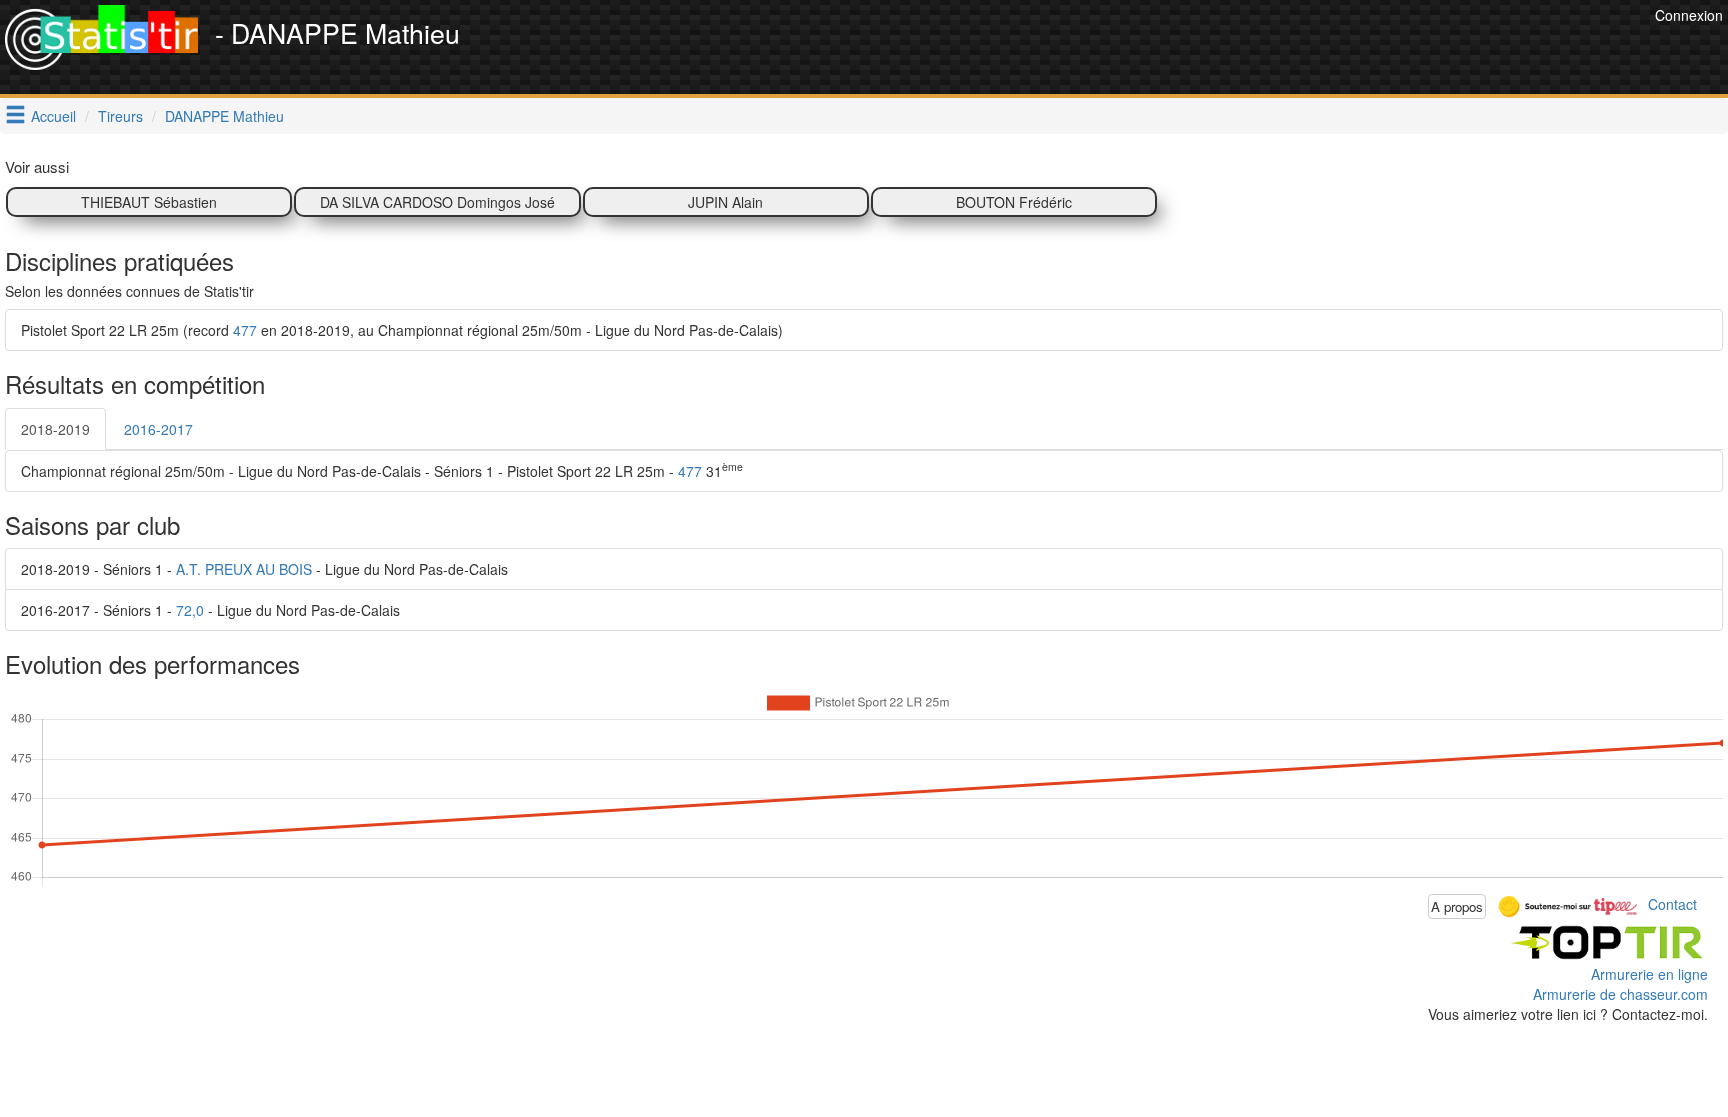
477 (245, 330)
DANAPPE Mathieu (224, 116)
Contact (1672, 904)
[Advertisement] (1286, 50)
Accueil (53, 116)
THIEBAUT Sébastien (149, 202)
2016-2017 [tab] (158, 429)
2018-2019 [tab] (55, 429)
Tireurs (120, 116)
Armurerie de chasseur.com (1620, 994)
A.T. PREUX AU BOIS (244, 569)
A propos (1457, 906)
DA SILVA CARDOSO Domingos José (437, 202)
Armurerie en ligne (1649, 974)
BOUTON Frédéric (1014, 202)
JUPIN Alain (725, 202)
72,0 (190, 610)
